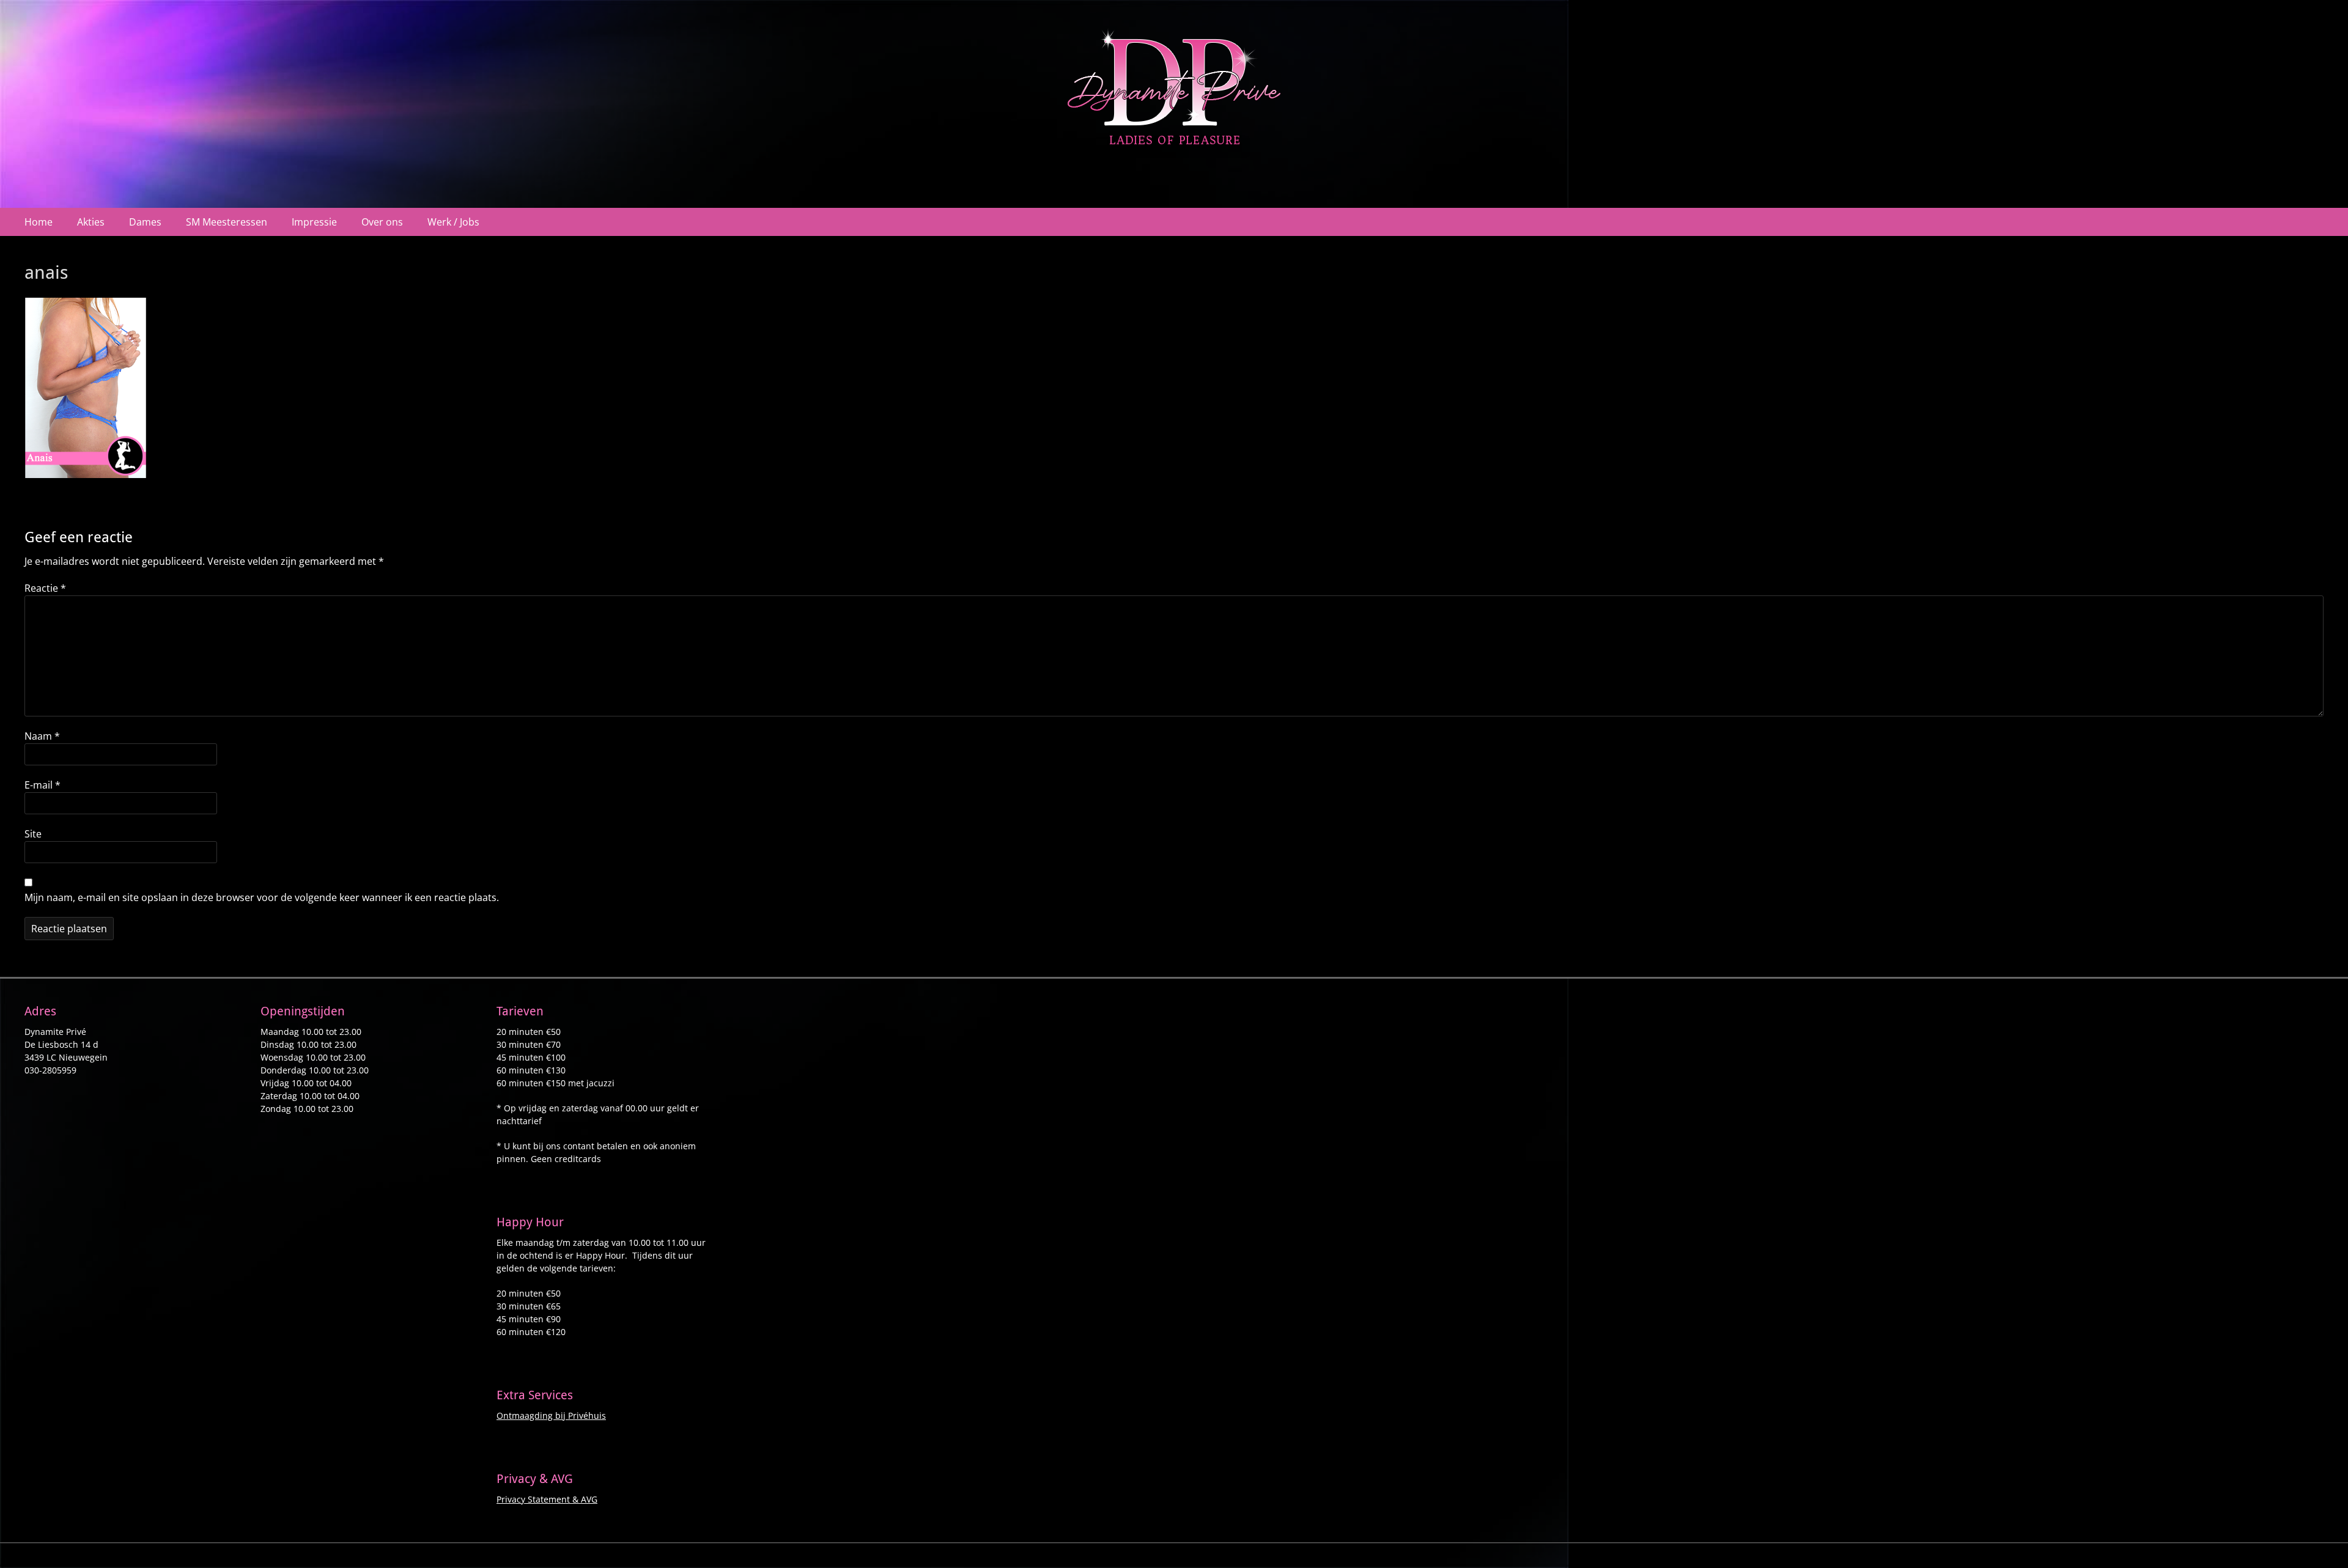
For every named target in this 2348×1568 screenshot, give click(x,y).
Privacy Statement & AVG (547, 1499)
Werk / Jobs (453, 222)
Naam (42, 736)
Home (39, 222)
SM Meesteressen (227, 222)
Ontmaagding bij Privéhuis (551, 1415)
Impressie (314, 222)
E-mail (42, 785)
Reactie (45, 588)
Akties (91, 222)
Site (33, 834)
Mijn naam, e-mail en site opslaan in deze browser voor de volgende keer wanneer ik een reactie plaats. (262, 897)
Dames (145, 222)
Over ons (382, 222)
